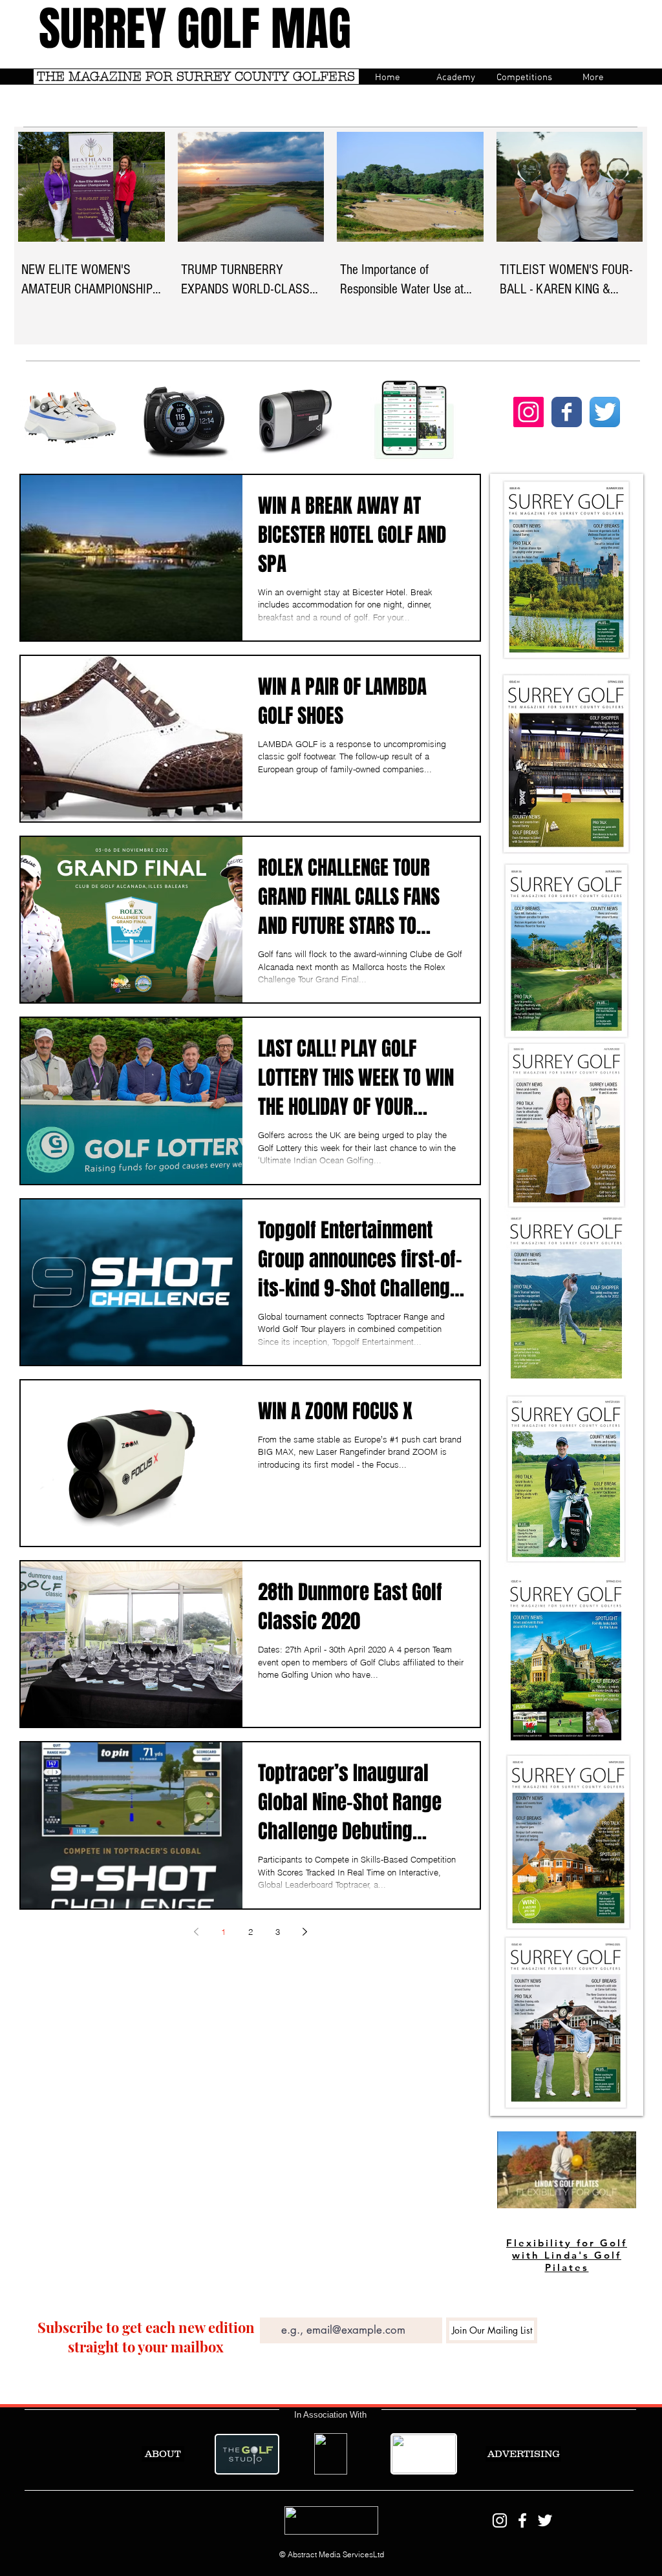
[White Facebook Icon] (522, 2520)
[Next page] (304, 1932)
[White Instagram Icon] (500, 2520)
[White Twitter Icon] (545, 2520)
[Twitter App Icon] (605, 412)
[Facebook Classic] (567, 412)
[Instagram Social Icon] (529, 412)
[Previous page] (196, 1932)
